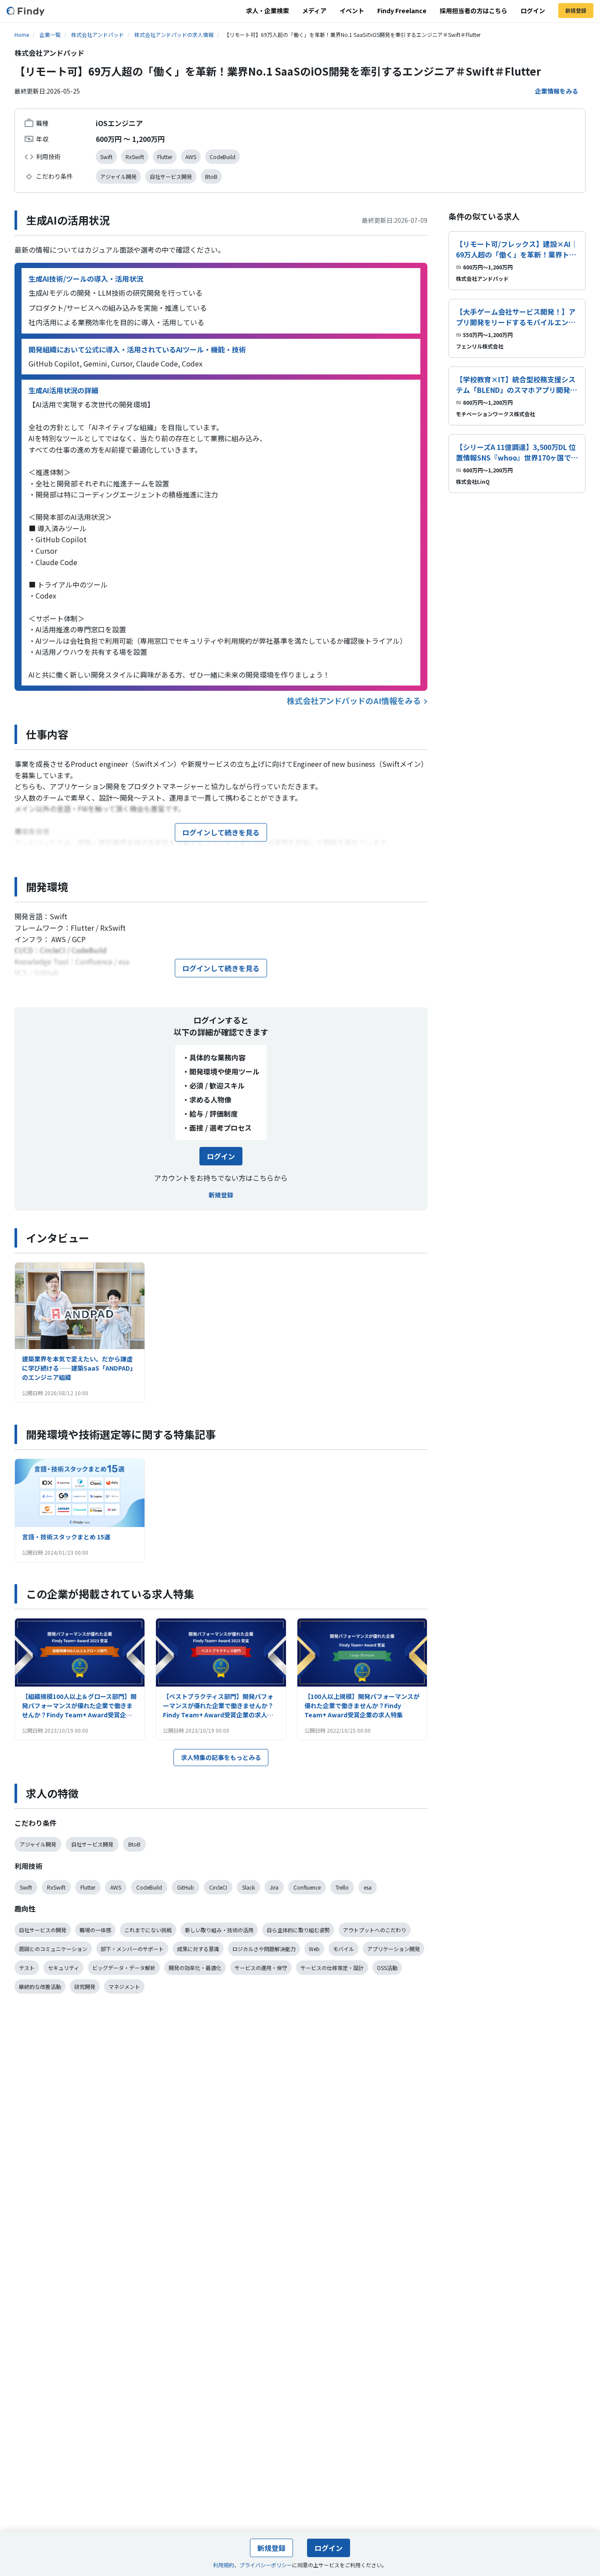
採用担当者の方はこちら (473, 11)
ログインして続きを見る (221, 832)
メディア (314, 11)
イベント (352, 11)
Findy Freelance (402, 11)
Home (22, 34)
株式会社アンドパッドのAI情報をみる (354, 700)
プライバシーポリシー (266, 2565)
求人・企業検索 (267, 11)
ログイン (533, 11)
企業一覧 (50, 34)
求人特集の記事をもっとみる (221, 1757)
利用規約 (224, 2565)
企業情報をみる (557, 91)
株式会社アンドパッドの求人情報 (174, 34)
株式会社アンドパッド (98, 34)
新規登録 (576, 10)
